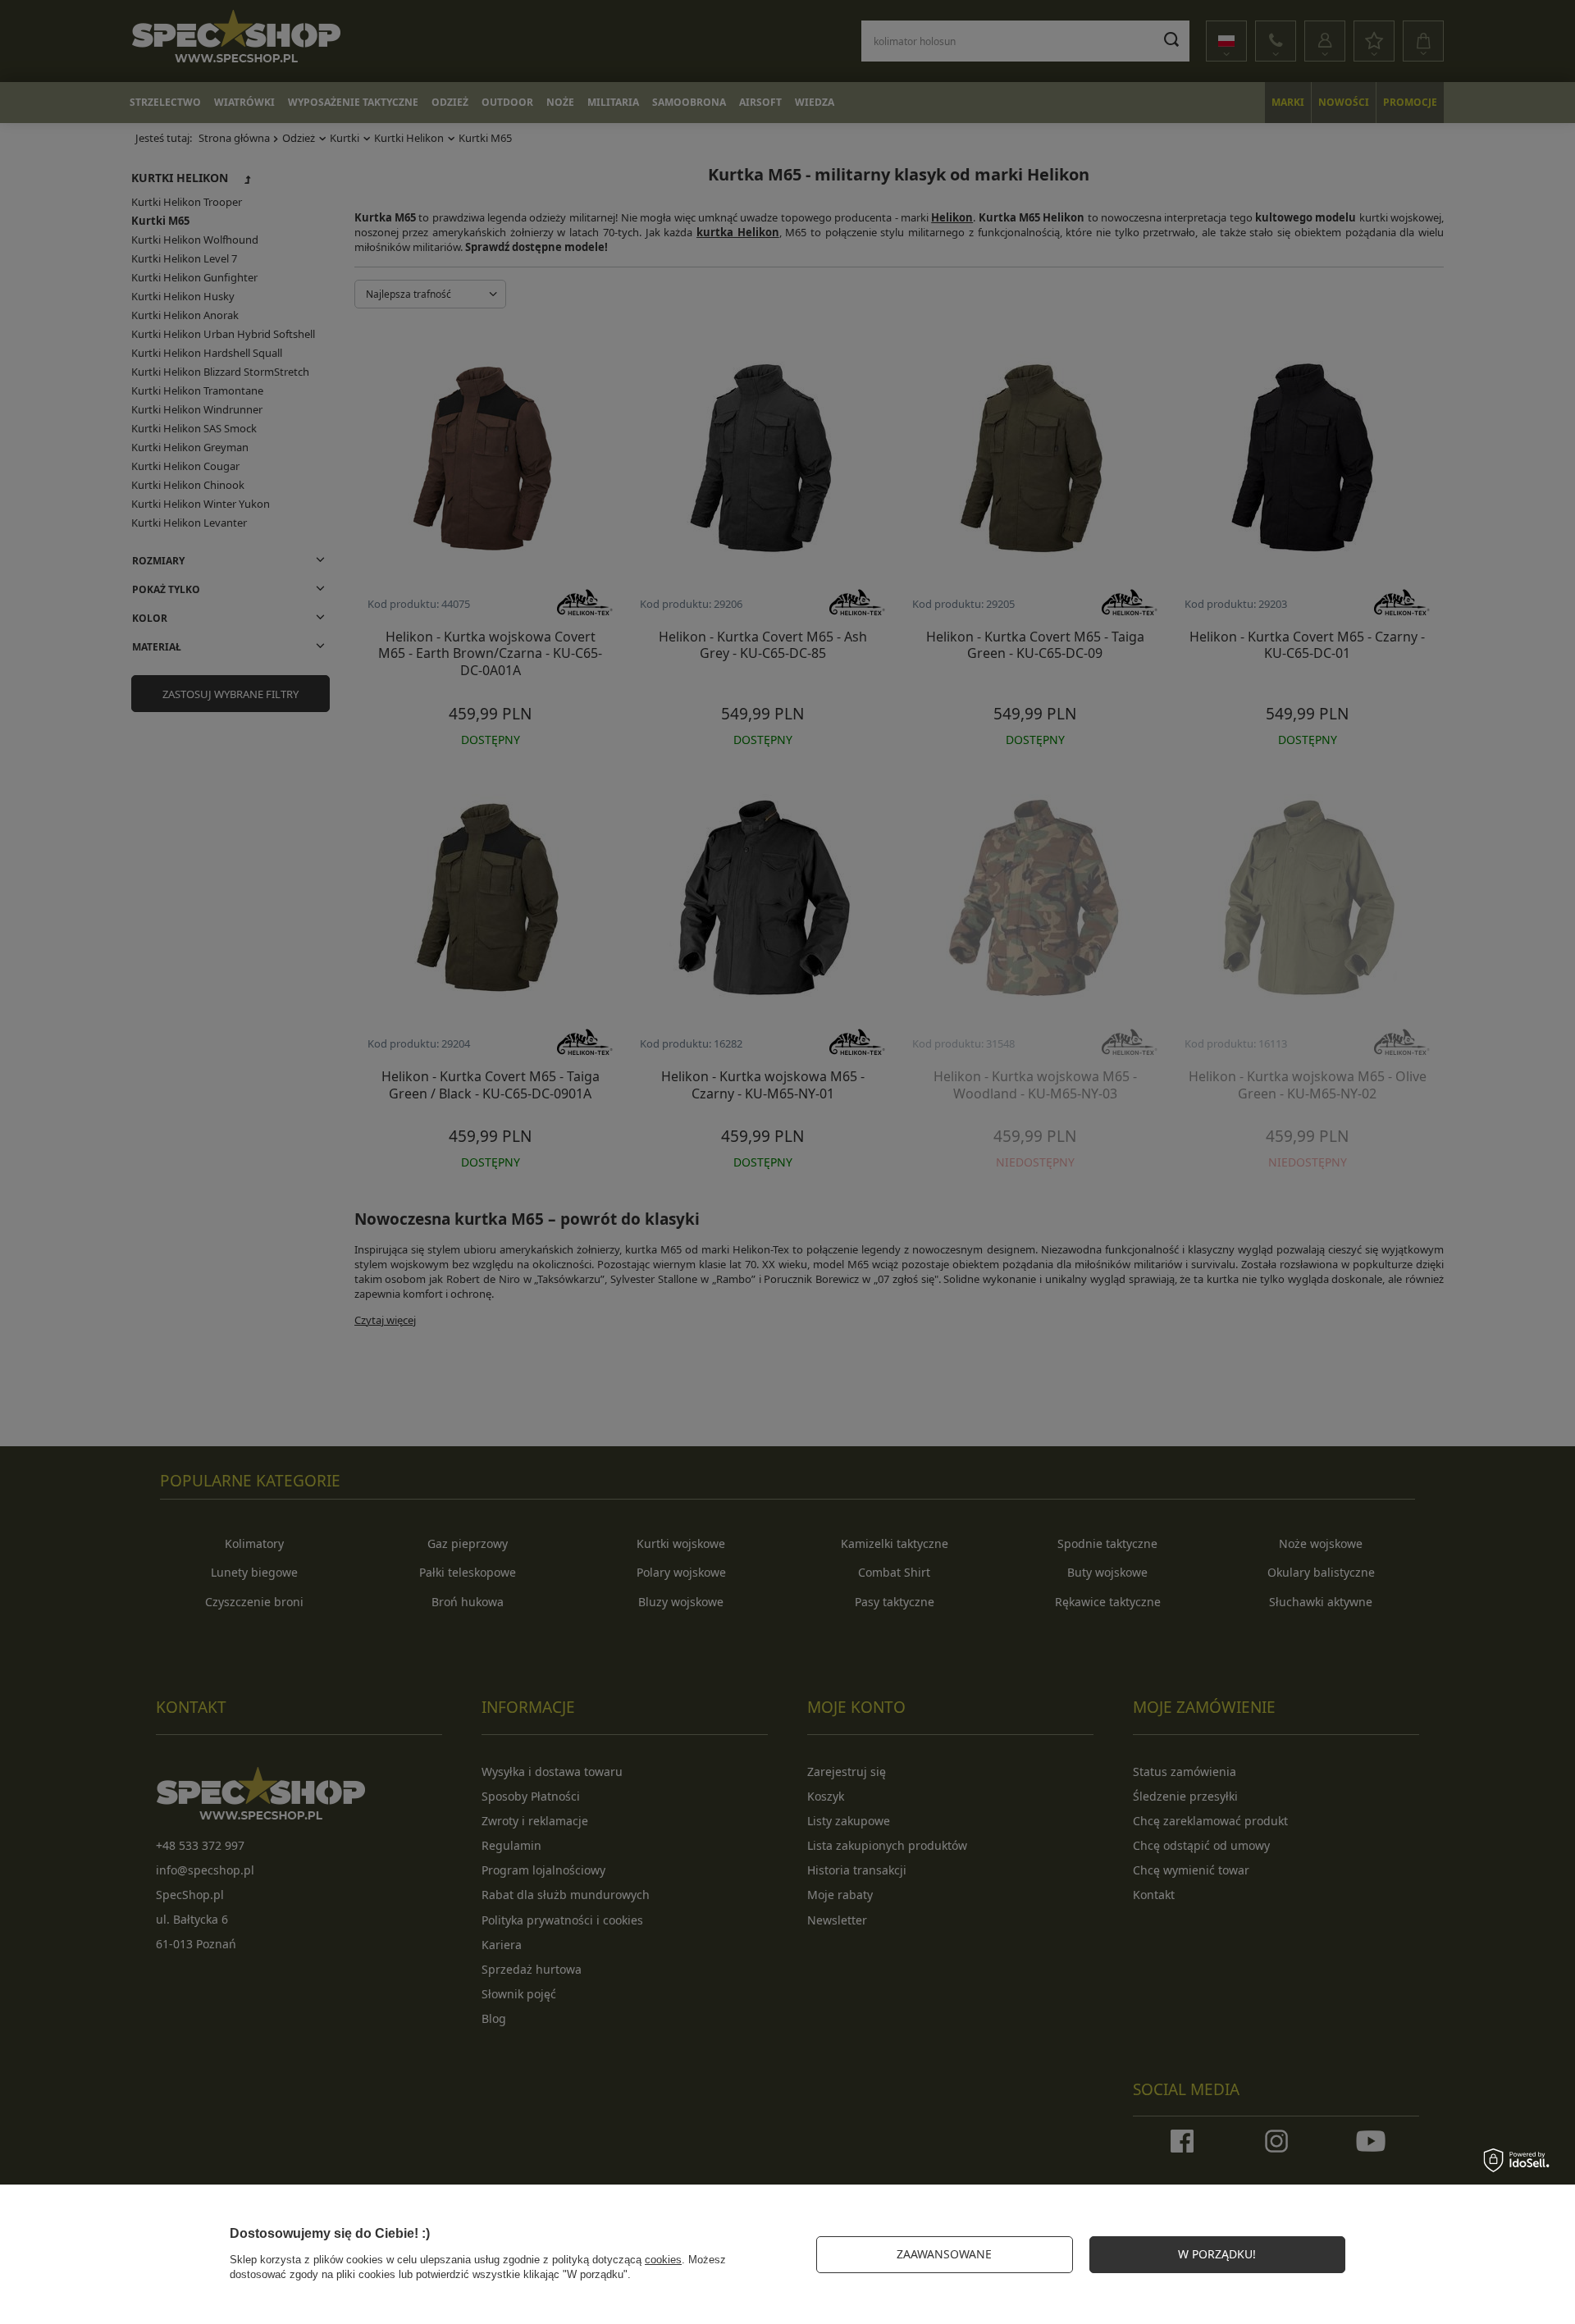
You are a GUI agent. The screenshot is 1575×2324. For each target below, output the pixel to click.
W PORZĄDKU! (1217, 2254)
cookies (663, 2260)
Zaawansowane (944, 2254)
